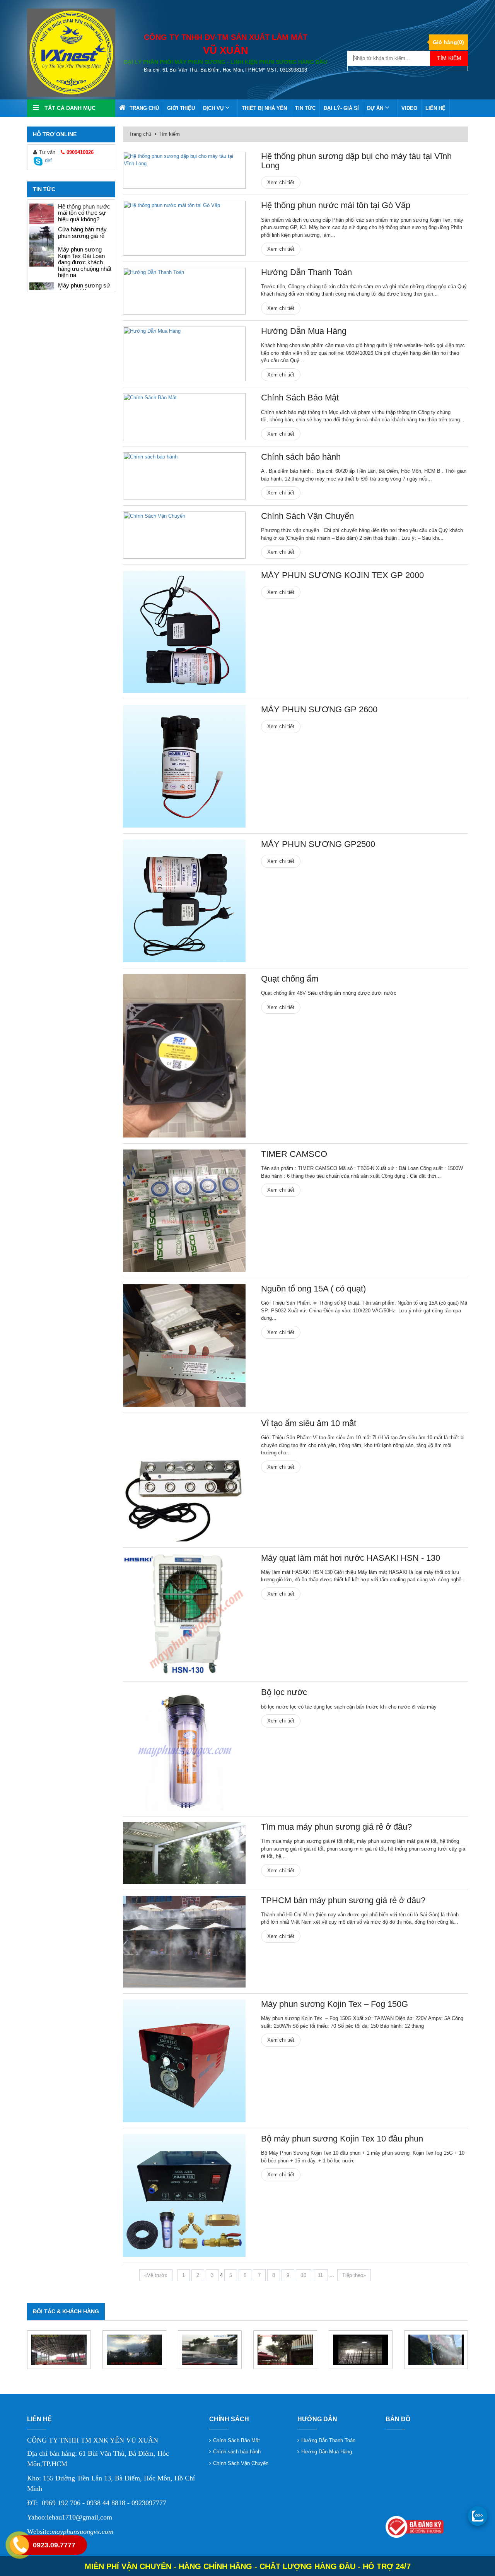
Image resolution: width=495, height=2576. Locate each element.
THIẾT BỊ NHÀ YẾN (264, 108)
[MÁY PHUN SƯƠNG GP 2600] (184, 766)
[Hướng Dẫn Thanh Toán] (184, 291)
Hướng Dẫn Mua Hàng (304, 331)
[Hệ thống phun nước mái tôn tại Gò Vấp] (184, 228)
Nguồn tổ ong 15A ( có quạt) (313, 1289)
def (48, 160)
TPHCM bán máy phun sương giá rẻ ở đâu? (343, 1900)
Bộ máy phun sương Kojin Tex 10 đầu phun (342, 2139)
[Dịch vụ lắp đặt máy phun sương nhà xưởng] (59, 2350)
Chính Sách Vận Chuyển (307, 516)
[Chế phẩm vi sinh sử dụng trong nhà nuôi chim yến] (42, 257)
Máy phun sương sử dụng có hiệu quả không (84, 213)
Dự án (376, 108)
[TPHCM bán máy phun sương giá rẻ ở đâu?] (184, 1942)
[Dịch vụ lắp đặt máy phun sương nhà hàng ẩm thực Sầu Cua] (436, 2350)
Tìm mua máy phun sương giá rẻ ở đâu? (84, 233)
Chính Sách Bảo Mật (300, 398)
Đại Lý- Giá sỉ (341, 108)
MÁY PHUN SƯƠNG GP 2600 (319, 709)
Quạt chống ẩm (290, 979)
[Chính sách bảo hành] (184, 476)
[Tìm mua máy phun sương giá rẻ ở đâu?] (42, 236)
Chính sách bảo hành (301, 457)
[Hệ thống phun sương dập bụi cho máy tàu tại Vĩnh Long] (184, 170)
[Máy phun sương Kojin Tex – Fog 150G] (184, 2061)
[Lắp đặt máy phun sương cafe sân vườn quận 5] (285, 2350)
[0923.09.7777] (478, 2516)
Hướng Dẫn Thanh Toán (306, 272)
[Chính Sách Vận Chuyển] (184, 535)
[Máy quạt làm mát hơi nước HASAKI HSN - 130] (184, 1615)
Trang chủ (144, 108)
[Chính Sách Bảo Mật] (184, 417)
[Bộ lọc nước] (184, 1749)
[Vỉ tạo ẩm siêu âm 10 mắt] (184, 1480)
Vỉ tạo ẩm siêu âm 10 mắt (309, 1423)
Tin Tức (305, 108)
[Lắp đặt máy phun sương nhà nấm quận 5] (361, 2350)
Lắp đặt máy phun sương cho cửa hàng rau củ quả (85, 279)
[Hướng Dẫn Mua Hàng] (184, 354)
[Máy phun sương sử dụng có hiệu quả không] (42, 214)
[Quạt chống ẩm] (184, 1056)
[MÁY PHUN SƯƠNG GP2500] (184, 901)
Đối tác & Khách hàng (66, 2311)
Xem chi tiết (281, 182)
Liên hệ (435, 108)
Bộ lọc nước (284, 1692)
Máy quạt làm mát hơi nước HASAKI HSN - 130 (351, 1558)
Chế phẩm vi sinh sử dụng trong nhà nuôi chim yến (84, 256)
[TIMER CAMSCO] (184, 1211)
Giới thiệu (181, 108)
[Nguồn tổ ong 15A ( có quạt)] (184, 1345)
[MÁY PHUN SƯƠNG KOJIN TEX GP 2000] (184, 632)
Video (409, 108)
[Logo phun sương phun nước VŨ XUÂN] (71, 52)
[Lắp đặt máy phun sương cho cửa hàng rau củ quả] (42, 280)
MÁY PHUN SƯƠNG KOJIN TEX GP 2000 (342, 575)
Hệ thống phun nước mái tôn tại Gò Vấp (336, 205)
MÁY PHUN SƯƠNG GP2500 (318, 844)
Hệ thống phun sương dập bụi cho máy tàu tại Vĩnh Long (356, 161)
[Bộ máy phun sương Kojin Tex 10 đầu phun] (184, 2195)
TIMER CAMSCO (294, 1154)
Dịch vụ (214, 108)
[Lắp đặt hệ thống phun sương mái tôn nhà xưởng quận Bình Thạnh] (210, 2350)
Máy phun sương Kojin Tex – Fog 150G (335, 2004)
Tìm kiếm (449, 58)
